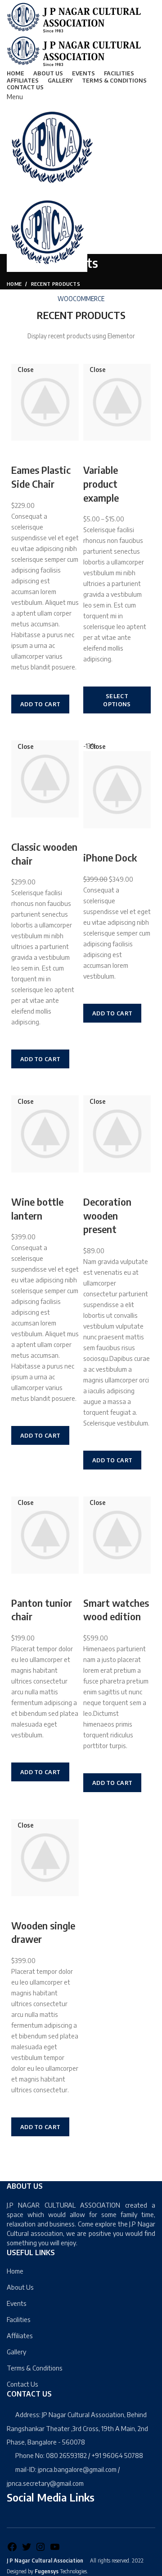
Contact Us (22, 2384)
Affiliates (20, 2335)
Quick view (22, 725)
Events (17, 2303)
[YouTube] (55, 2550)
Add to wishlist (22, 683)
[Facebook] (12, 2550)
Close (26, 370)
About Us (20, 2287)
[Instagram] (40, 2550)
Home (14, 284)
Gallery (16, 2352)
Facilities (19, 2319)
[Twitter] (27, 2550)
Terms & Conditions (35, 2368)
